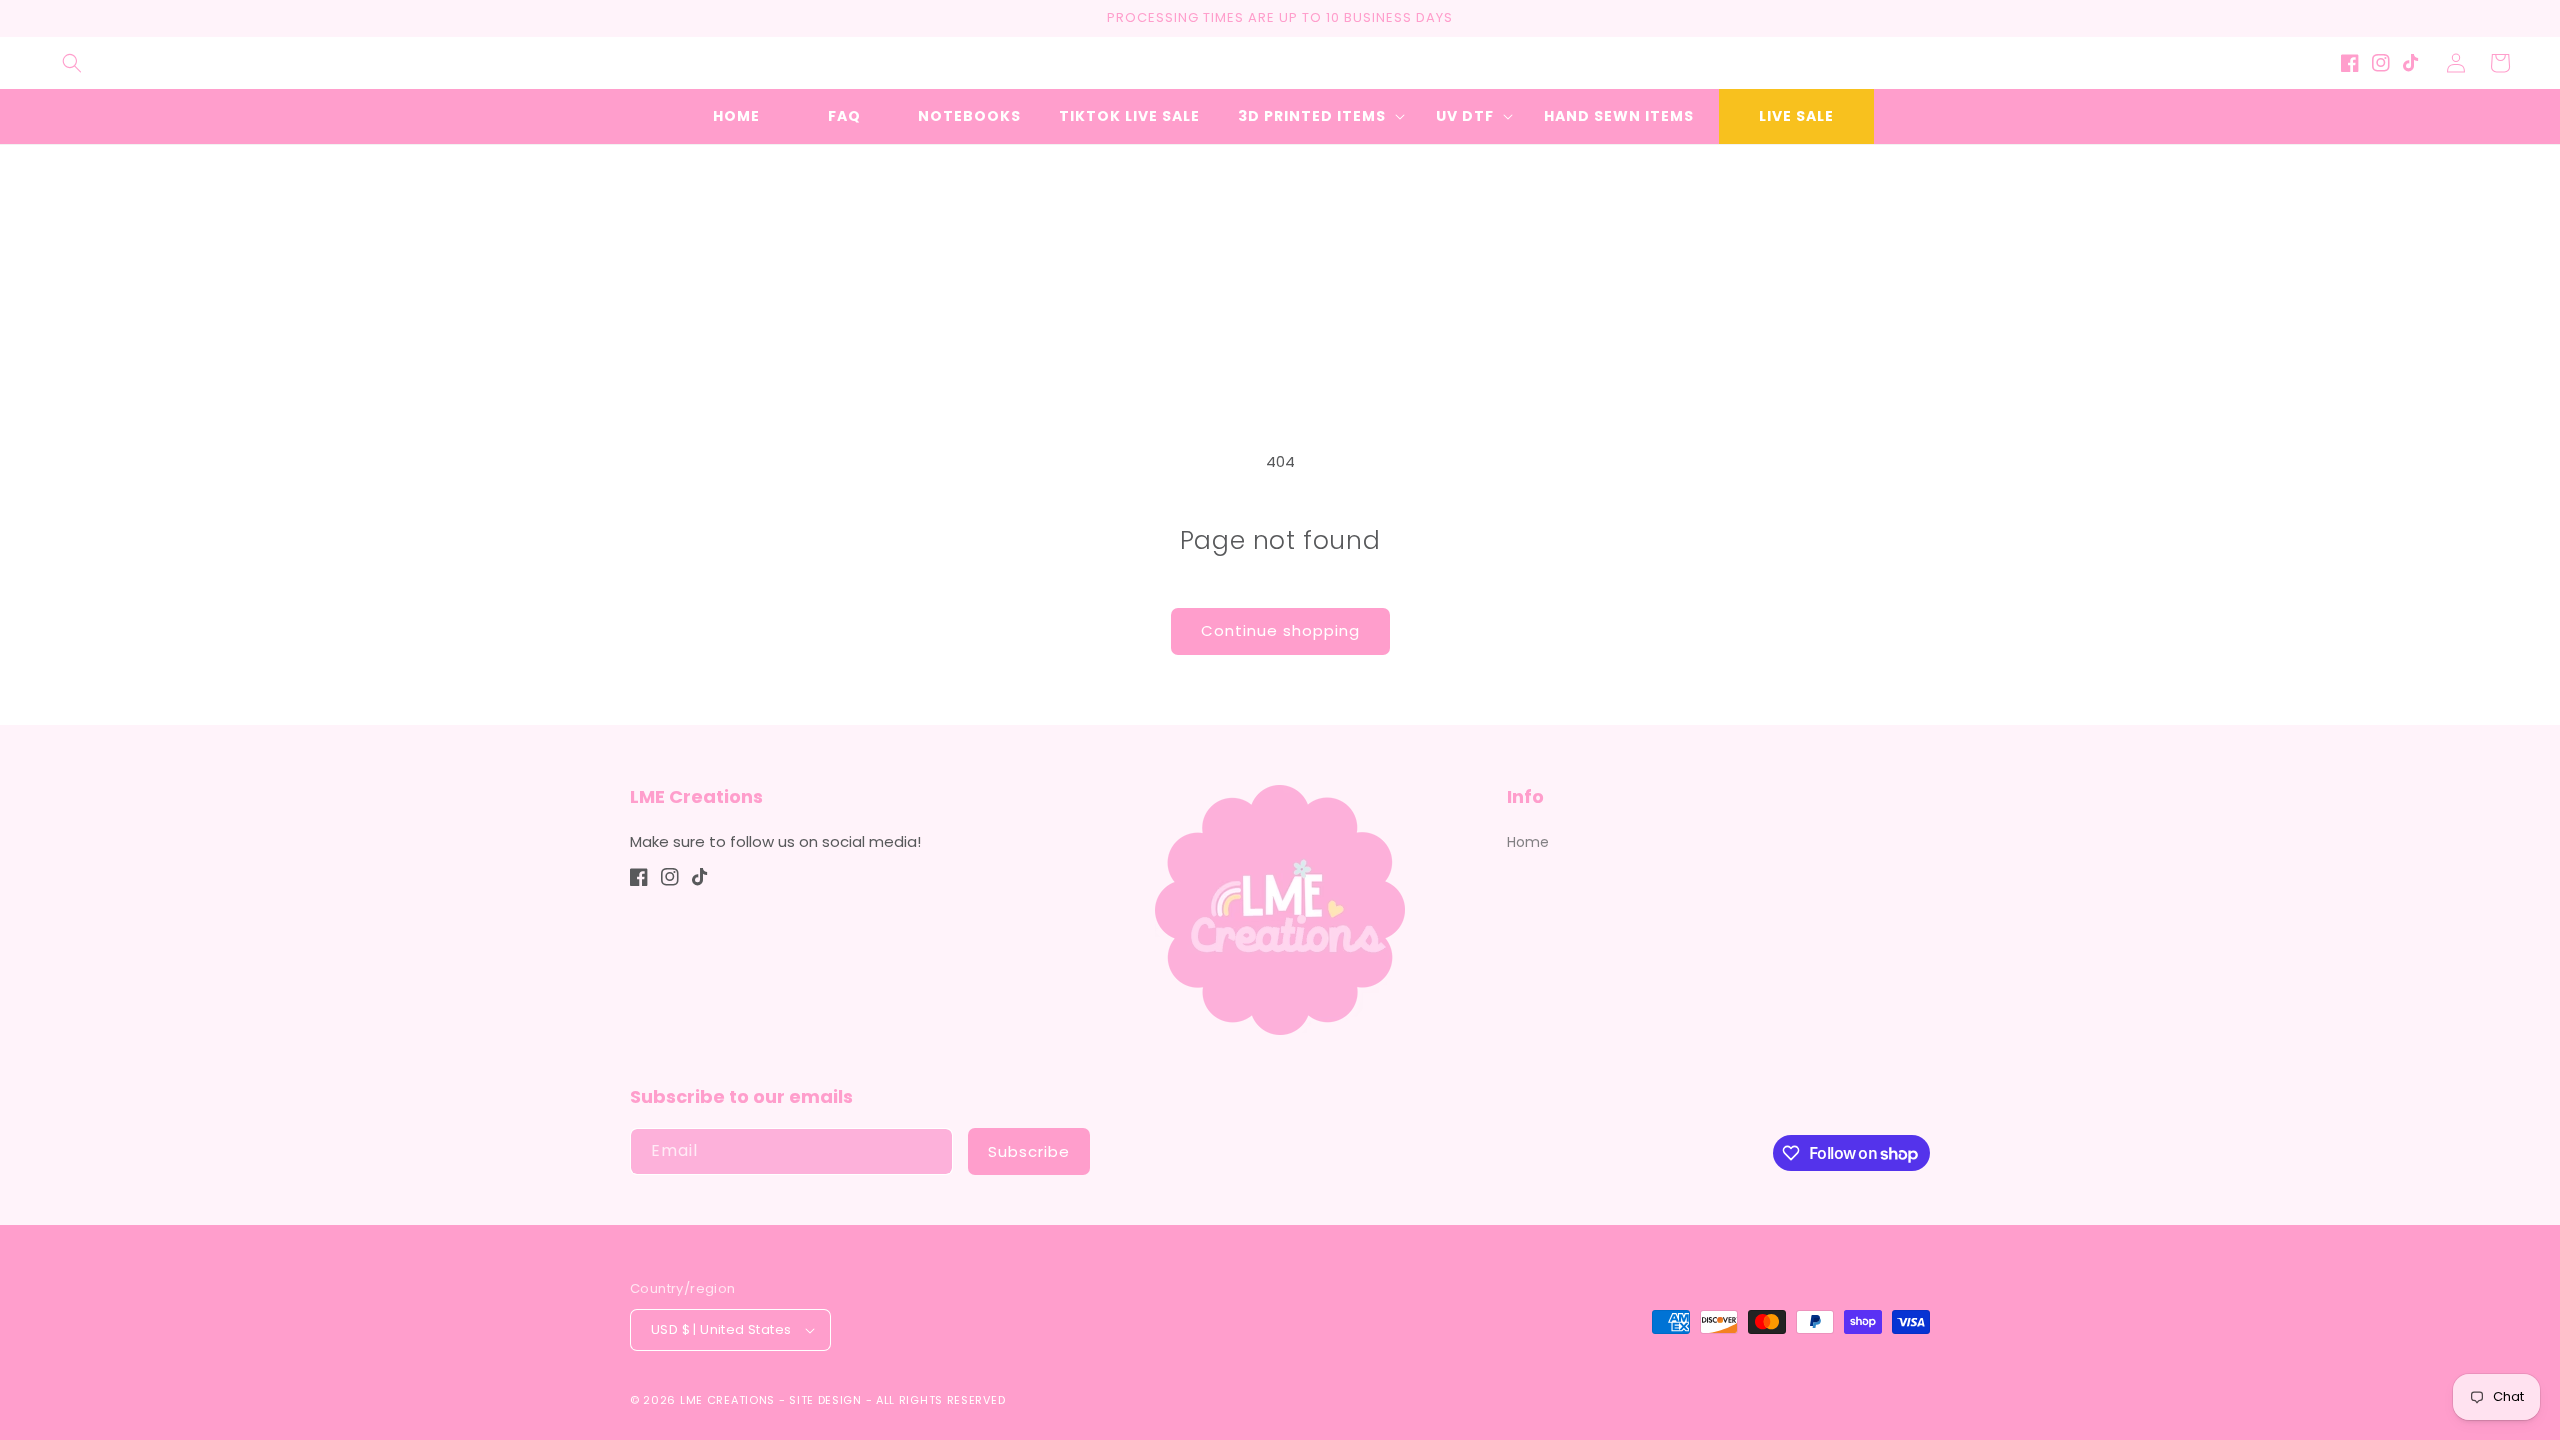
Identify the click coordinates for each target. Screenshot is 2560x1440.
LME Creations (727, 1400)
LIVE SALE (1796, 116)
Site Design (825, 1400)
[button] (72, 63)
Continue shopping (1280, 630)
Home (1528, 842)
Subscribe (1029, 1151)
